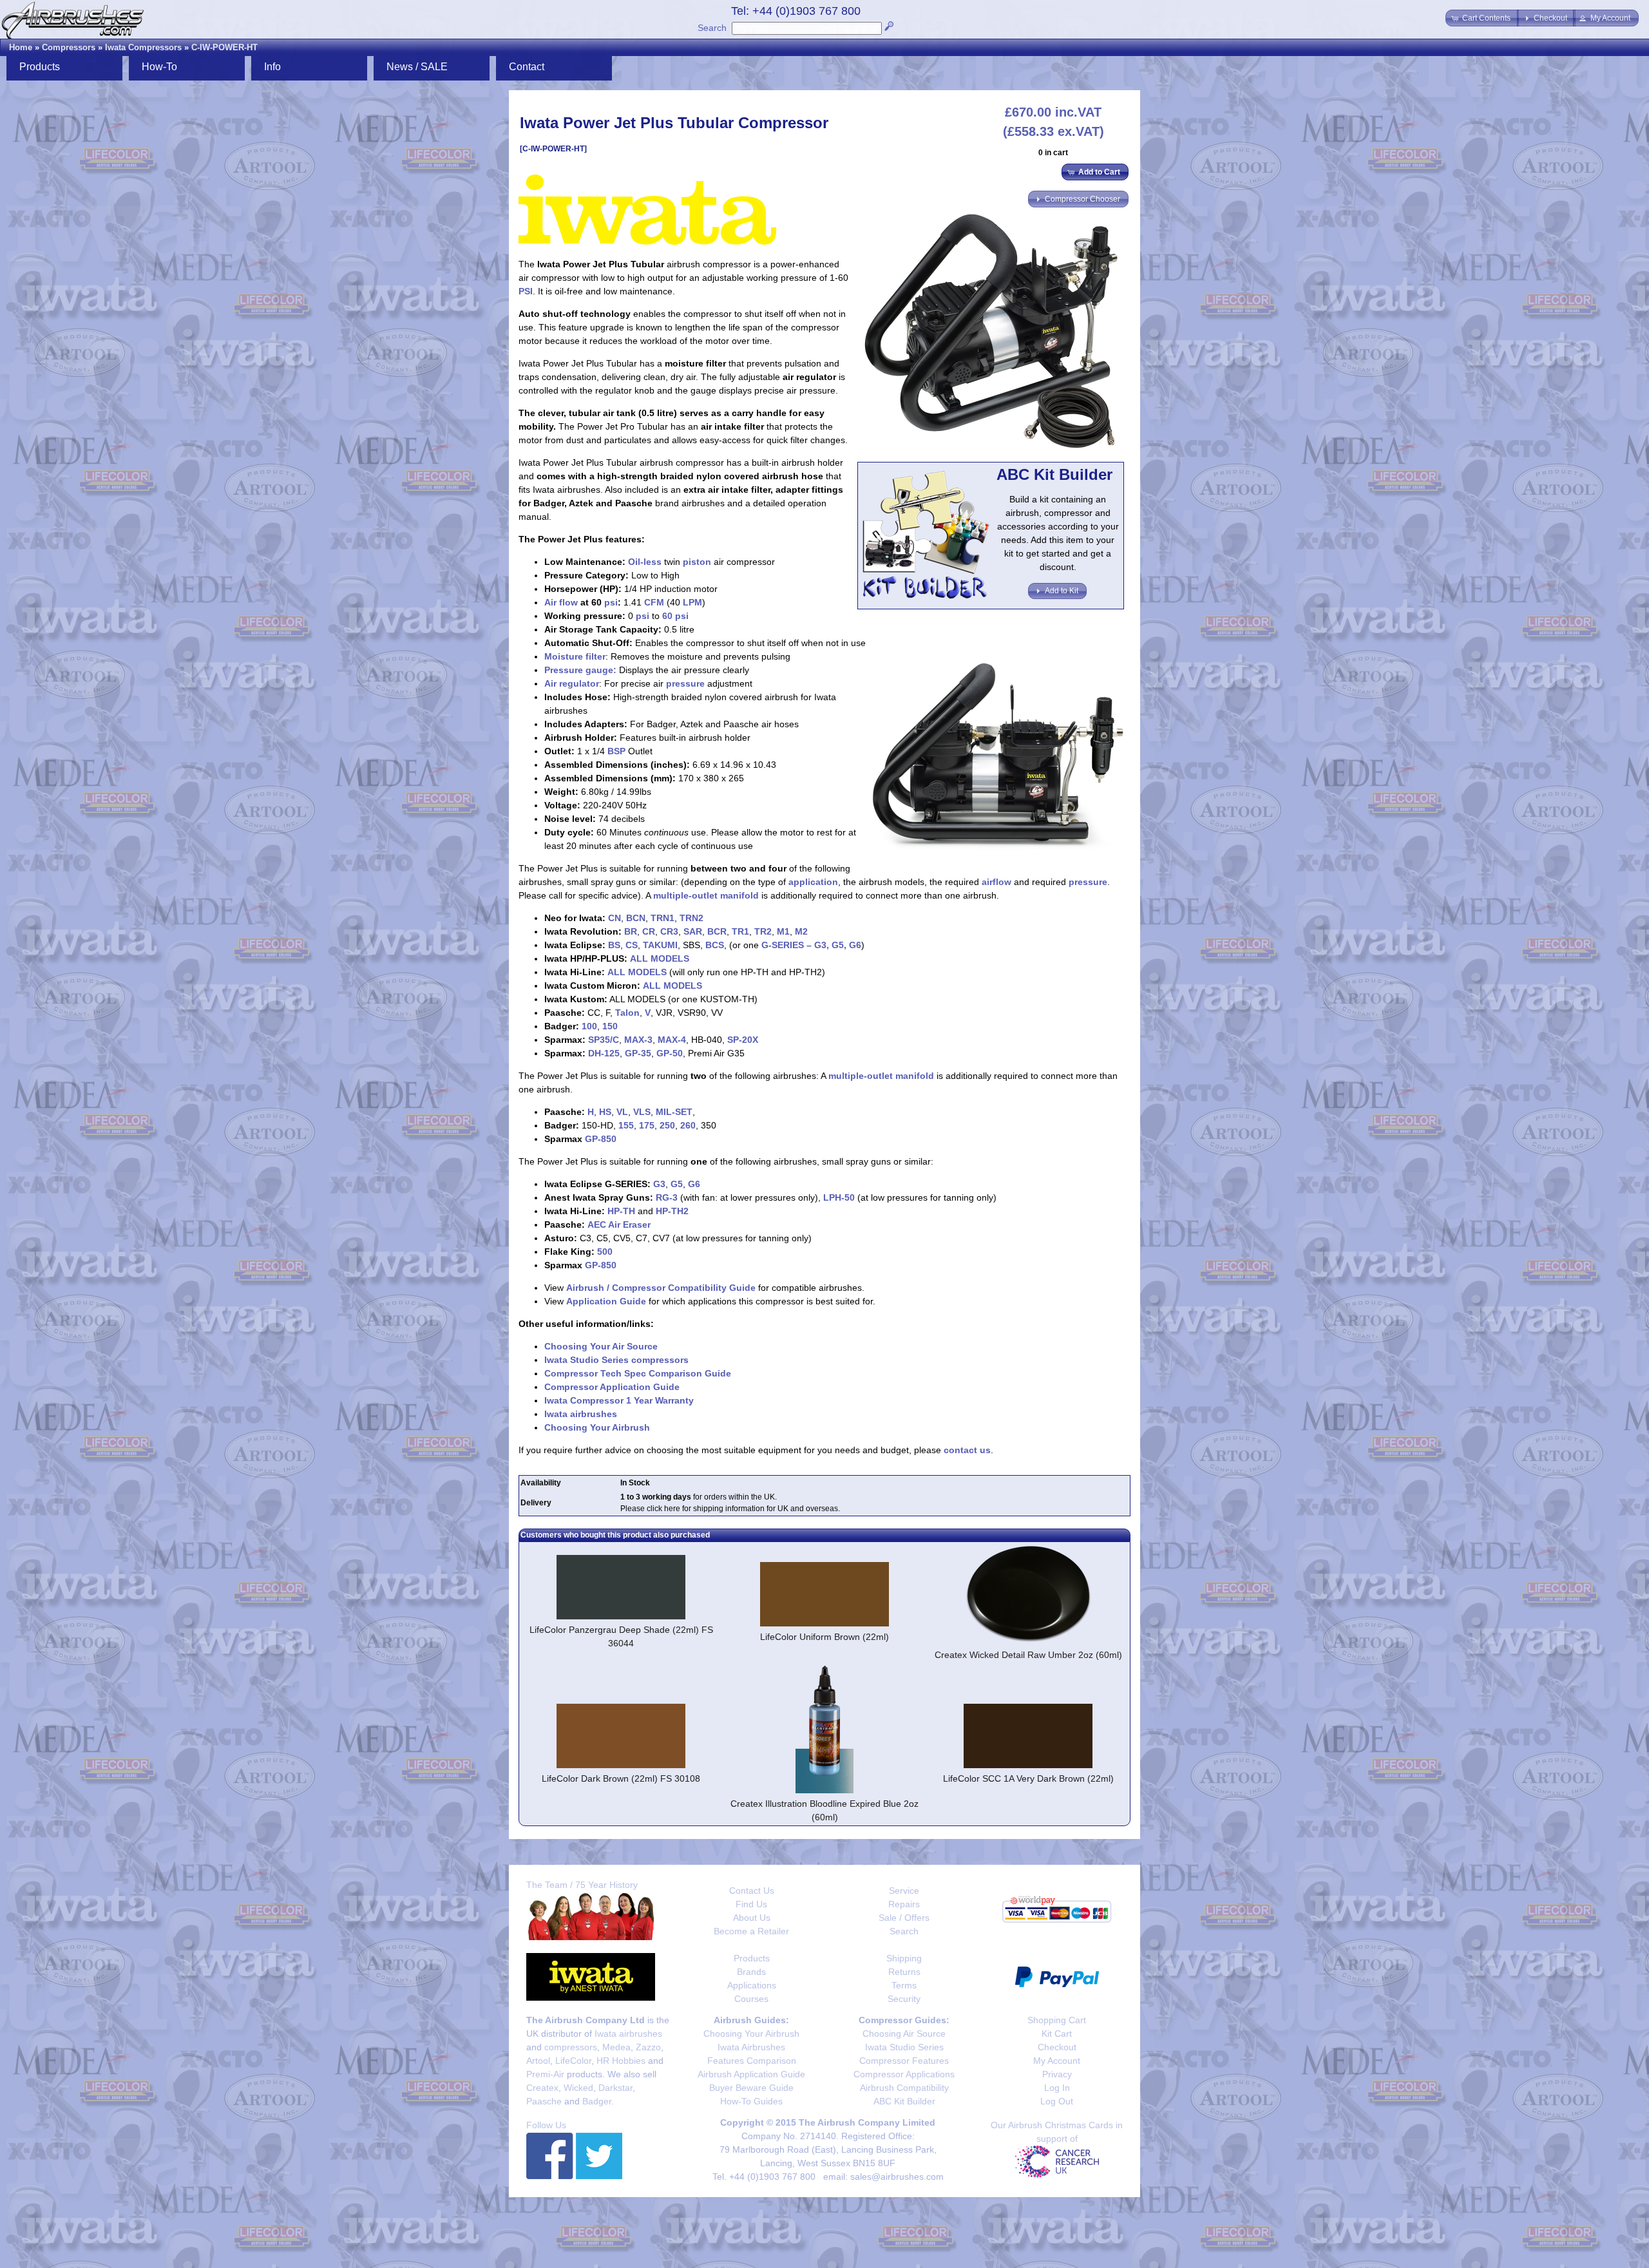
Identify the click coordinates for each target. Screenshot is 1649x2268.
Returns (904, 1972)
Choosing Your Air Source (601, 1346)
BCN (636, 918)
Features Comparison (752, 2061)
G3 (659, 1184)
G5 (677, 1184)
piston (697, 562)
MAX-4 (672, 1040)
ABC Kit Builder (904, 2101)
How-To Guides (751, 2101)
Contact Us (752, 1891)
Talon (627, 1013)
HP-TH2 (672, 1211)
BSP (616, 751)
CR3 (669, 931)
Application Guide (606, 1301)
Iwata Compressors (143, 47)
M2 (801, 931)
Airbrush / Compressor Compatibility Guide (661, 1288)
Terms (904, 1985)
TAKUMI (660, 945)
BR (631, 931)
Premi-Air (545, 2074)
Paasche (544, 2101)
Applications (752, 1985)
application (813, 882)
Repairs (904, 1904)
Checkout (1057, 2047)
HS (605, 1112)
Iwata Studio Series (904, 2047)
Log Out (1057, 2101)
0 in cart (1053, 153)
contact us (967, 1450)
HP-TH (621, 1211)
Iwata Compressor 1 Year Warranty (619, 1400)
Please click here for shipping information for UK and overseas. (730, 1509)
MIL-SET (674, 1112)
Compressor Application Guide (612, 1387)
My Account (1057, 2061)
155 (626, 1125)
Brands (751, 1972)
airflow (996, 882)
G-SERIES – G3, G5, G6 (811, 945)
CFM (654, 602)
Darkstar (615, 2088)
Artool (538, 2061)
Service (904, 1891)
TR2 (763, 931)
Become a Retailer (751, 1931)
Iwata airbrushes (581, 1414)
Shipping (904, 1958)
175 (647, 1125)
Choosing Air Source (904, 2034)
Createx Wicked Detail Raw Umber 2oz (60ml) (1028, 1655)
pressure (685, 683)
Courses (751, 1999)
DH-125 (604, 1053)
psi (611, 602)
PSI (526, 291)
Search (712, 28)
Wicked (578, 2088)
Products (752, 1958)
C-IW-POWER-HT (224, 47)
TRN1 (662, 918)
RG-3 (667, 1197)
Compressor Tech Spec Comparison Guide (638, 1373)
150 (610, 1026)
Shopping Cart (1057, 2020)
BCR (717, 931)
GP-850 (601, 1139)
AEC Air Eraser (619, 1225)
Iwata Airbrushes (751, 2047)
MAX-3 (638, 1040)
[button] (1482, 18)
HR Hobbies (621, 2061)
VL (622, 1112)
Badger (597, 2101)
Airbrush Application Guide (751, 2074)
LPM (692, 602)
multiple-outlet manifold (706, 895)
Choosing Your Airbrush (597, 1427)
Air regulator (572, 683)
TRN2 (691, 918)
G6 (694, 1184)
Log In (1057, 2088)
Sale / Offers (904, 1918)
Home (21, 47)
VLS (642, 1112)
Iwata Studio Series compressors (616, 1360)
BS (614, 945)
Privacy (1057, 2074)
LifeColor (573, 2061)
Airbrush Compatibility (904, 2088)
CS (632, 945)
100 (589, 1026)
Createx (542, 2088)
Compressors (69, 47)
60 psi (675, 616)
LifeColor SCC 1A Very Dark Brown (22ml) (1028, 1778)
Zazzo (648, 2047)
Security (904, 1999)
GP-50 (670, 1053)
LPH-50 (839, 1197)
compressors (571, 2047)
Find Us (751, 1904)
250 (667, 1125)
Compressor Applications (904, 2074)
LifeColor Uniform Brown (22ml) (824, 1637)
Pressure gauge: (580, 670)
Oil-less (645, 562)
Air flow (561, 602)
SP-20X (743, 1040)
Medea (616, 2047)
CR (649, 931)
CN (615, 918)
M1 (783, 931)
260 (688, 1125)
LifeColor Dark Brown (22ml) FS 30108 (621, 1778)
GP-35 (638, 1053)
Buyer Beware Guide (751, 2088)
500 (605, 1252)
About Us (752, 1918)
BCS (715, 945)
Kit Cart (1057, 2034)
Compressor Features (904, 2061)
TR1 (740, 931)
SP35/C (604, 1040)
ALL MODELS (660, 958)
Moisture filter (575, 656)
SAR (693, 931)
